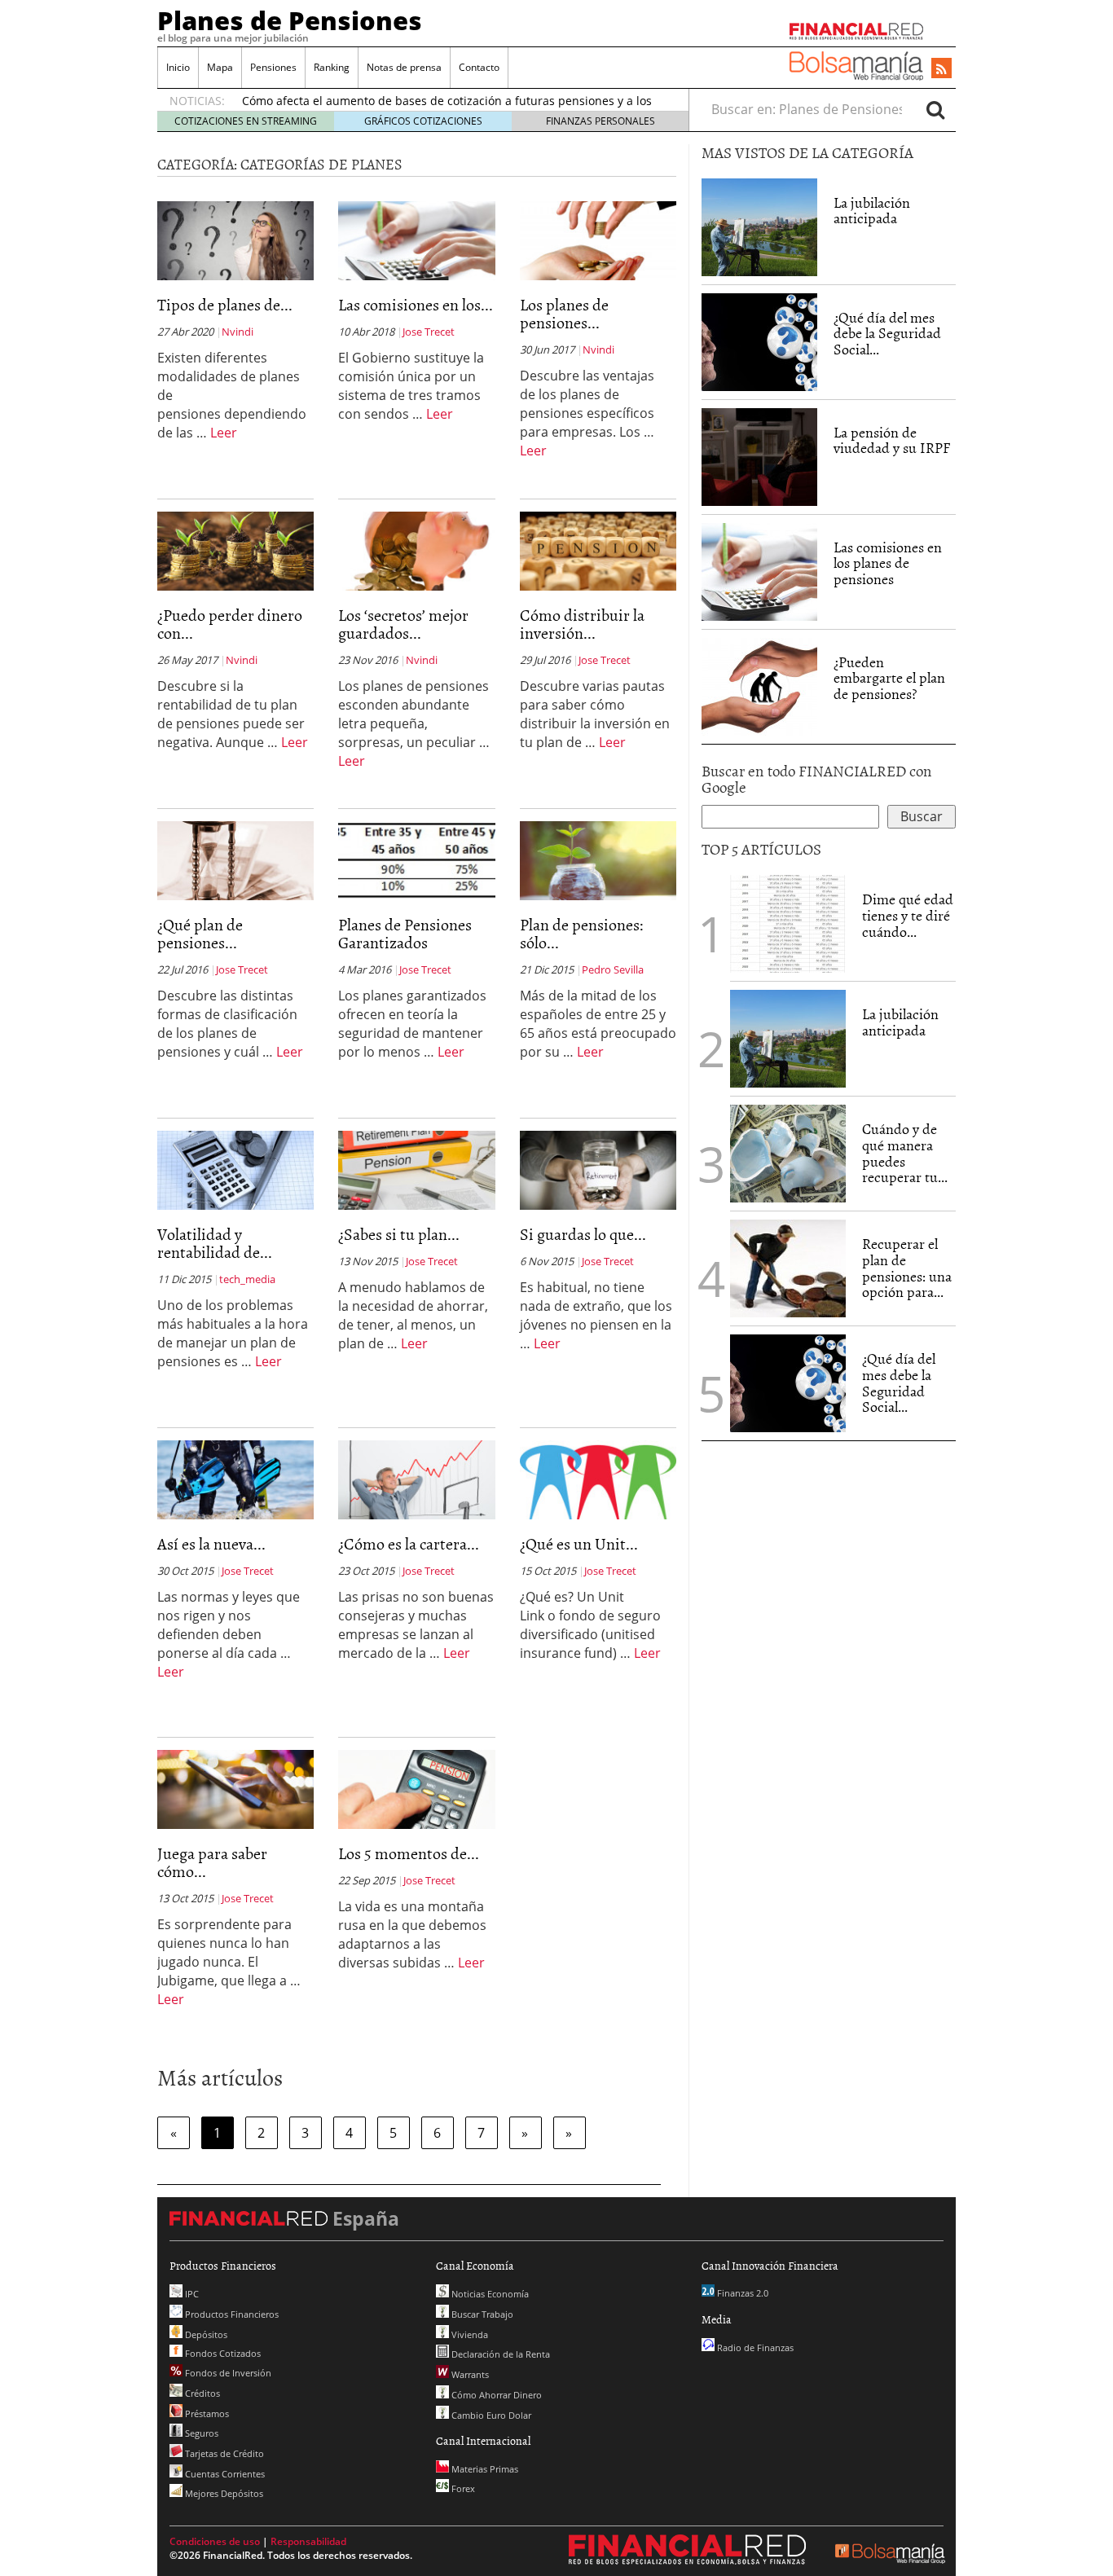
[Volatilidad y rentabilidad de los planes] (235, 1169)
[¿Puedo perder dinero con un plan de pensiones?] (235, 550)
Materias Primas (484, 2469)
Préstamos (206, 2413)
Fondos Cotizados (222, 2353)
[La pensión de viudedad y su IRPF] (759, 455)
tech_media (247, 1279)
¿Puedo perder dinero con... (230, 623)
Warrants (469, 2374)
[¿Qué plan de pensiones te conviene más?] (235, 859)
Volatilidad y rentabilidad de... (215, 1242)
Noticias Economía (489, 2294)
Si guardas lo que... (583, 1233)
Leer (224, 433)
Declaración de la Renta (499, 2354)
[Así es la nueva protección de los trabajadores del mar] (235, 1479)
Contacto (479, 67)
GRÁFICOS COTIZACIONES (423, 121)
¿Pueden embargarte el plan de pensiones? (889, 678)
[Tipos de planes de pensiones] (235, 240)
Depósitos (205, 2334)
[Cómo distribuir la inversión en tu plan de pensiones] (598, 550)
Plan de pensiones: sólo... (582, 933)
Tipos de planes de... (225, 304)
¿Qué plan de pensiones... (200, 933)
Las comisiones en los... (416, 304)
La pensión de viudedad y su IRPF (892, 440)
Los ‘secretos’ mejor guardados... (403, 623)
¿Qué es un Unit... (579, 1543)
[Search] (935, 109)
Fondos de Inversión (227, 2373)
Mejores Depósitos (223, 2493)
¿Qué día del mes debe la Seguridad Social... (887, 334)
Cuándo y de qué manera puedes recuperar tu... (905, 1153)
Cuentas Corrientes (224, 2474)
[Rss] (941, 69)
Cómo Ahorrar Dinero (495, 2395)
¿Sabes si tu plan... (399, 1233)
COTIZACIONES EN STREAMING (246, 121)
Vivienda (469, 2334)
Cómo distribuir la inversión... (582, 623)
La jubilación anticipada (872, 211)
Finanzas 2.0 (741, 2293)
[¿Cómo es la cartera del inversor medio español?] (416, 1479)
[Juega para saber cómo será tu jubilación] (235, 1788)
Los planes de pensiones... (564, 313)
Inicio (178, 67)
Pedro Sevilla (613, 969)
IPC (191, 2294)
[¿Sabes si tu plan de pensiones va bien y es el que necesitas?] (416, 1169)
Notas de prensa (404, 67)
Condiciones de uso (215, 2541)
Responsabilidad (308, 2541)
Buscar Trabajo (481, 2314)
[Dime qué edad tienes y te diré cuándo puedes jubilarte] (788, 922)
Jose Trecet (429, 332)
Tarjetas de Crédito (223, 2453)
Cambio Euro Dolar (490, 2415)
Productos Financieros (231, 2314)
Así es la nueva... (211, 1543)
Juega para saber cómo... (212, 1862)
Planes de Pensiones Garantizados (405, 933)
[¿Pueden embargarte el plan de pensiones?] (759, 687)
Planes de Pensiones (290, 20)
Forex (462, 2488)
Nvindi (238, 332)
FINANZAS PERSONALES (600, 121)
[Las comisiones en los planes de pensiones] (416, 240)
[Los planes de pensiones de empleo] (598, 240)
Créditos (201, 2393)
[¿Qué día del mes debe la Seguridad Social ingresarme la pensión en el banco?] (759, 342)
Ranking (332, 67)
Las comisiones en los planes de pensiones (888, 563)
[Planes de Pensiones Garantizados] (416, 859)
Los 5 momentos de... (409, 1853)
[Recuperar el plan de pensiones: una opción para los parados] (788, 1268)
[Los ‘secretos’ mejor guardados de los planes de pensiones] (416, 550)
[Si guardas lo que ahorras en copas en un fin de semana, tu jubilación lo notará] (598, 1169)
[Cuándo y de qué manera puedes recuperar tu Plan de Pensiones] (788, 1152)
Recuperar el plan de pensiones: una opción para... (907, 1268)
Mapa (220, 67)
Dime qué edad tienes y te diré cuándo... (908, 915)
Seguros (200, 2433)
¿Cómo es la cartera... (409, 1543)
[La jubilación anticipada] (759, 227)
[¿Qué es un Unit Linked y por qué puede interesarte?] (598, 1479)
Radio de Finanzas (754, 2347)
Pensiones (273, 67)
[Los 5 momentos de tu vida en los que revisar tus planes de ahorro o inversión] (416, 1788)
